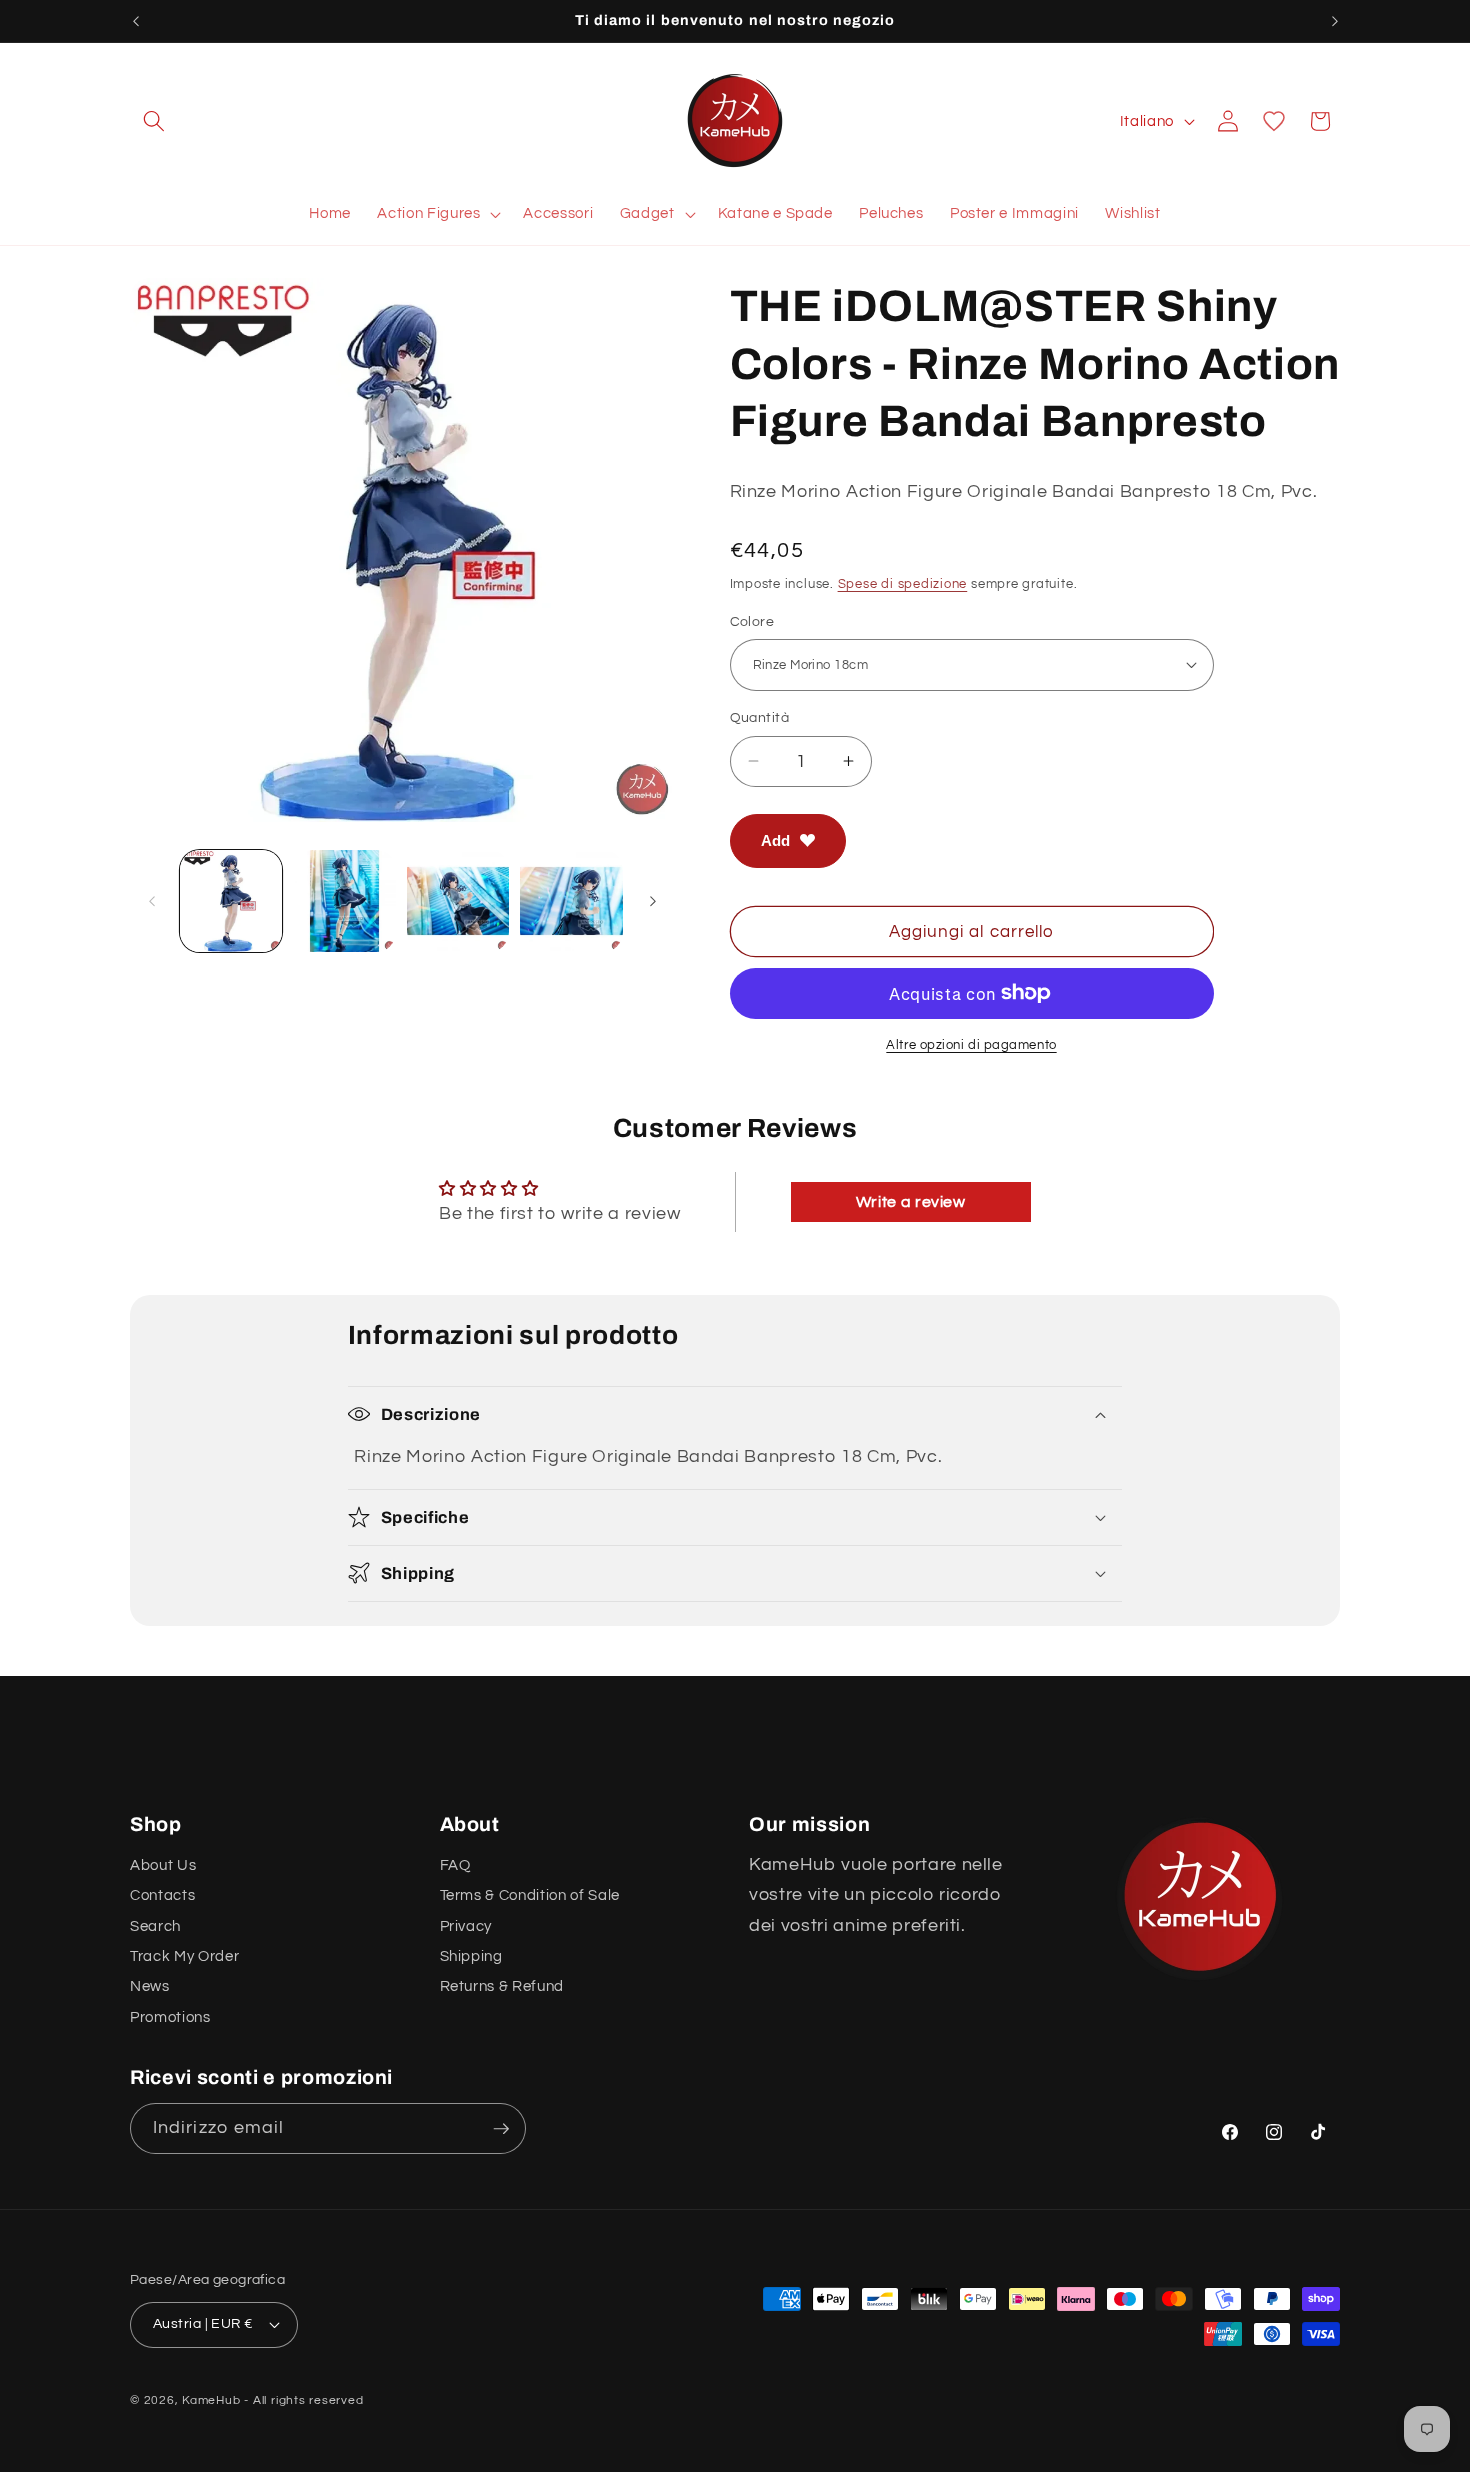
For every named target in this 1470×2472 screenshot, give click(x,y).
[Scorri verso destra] (653, 901)
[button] (154, 121)
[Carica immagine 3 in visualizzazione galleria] (458, 901)
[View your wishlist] (1274, 121)
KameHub (211, 2400)
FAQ (455, 1865)
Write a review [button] (911, 1202)
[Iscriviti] (501, 2129)
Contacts (162, 1895)
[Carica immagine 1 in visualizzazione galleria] (231, 901)
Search (155, 1926)
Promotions (170, 2017)
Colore (752, 620)
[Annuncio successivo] (1335, 21)
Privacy (466, 1926)
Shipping (471, 1956)
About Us (163, 1865)
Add (775, 839)
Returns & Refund (502, 1986)
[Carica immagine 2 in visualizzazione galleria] (344, 901)
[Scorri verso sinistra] (152, 901)
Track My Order (184, 1956)
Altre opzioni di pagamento (971, 1045)
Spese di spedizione (903, 583)
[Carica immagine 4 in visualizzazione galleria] (571, 901)
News (150, 1986)
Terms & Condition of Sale (530, 1895)
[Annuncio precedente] (136, 21)
